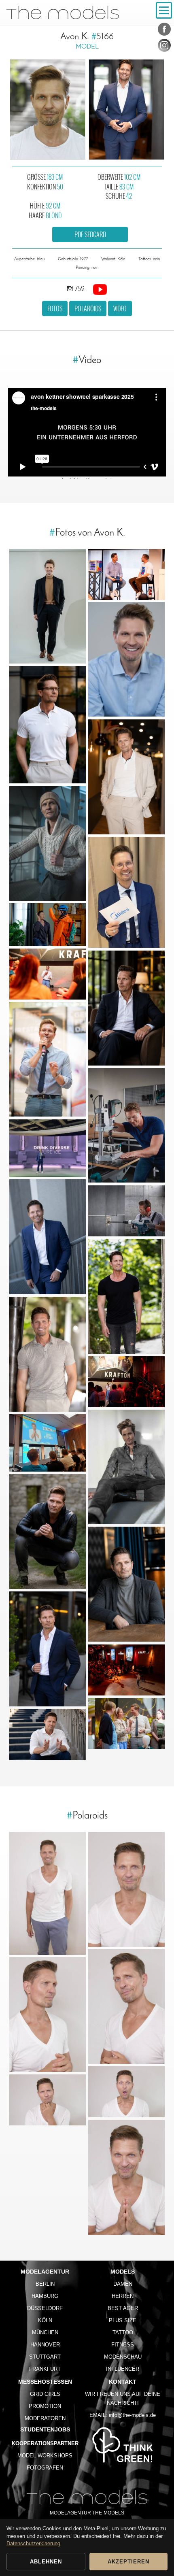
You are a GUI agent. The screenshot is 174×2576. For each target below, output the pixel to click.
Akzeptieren (128, 2562)
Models (123, 2272)
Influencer (123, 2369)
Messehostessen (45, 2382)
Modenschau (123, 2357)
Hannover (45, 2345)
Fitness (123, 2345)
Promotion (45, 2406)
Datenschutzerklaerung (33, 2543)
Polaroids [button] (88, 308)
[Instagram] (164, 47)
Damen (123, 2284)
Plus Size (123, 2320)
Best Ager (123, 2308)
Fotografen (45, 2468)
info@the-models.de (132, 2415)
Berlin (45, 2284)
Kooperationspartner (45, 2443)
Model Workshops (45, 2456)
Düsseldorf (45, 2308)
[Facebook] (164, 31)
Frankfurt (45, 2369)
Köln (45, 2320)
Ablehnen (46, 2562)
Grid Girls (45, 2394)
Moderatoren (45, 2418)
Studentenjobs (45, 2429)
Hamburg (45, 2296)
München (45, 2332)
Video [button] (120, 308)
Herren (123, 2296)
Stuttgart (45, 2357)
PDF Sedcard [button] (90, 234)
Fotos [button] (55, 308)
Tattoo (123, 2332)
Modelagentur (45, 2272)
